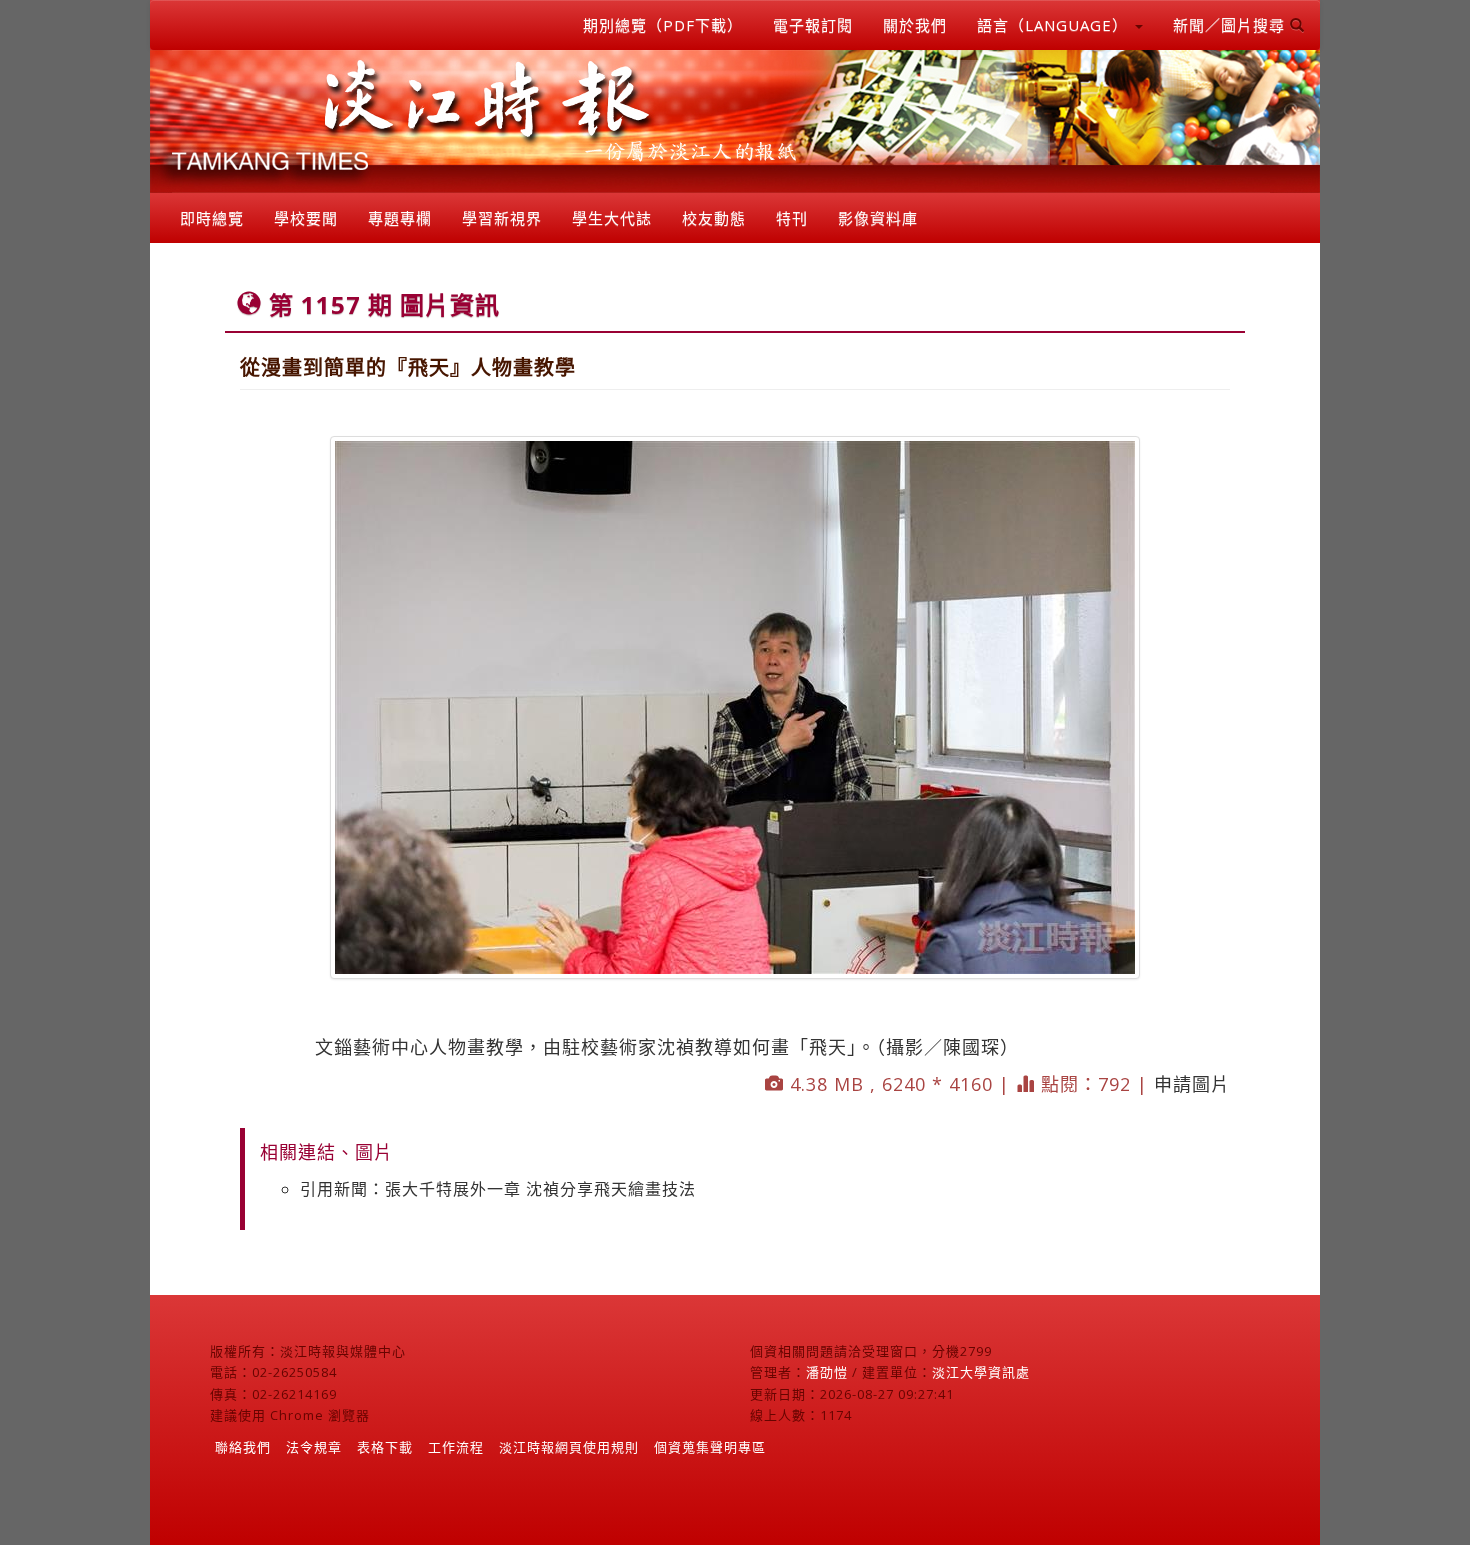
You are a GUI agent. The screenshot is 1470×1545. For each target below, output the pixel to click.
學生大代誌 (612, 218)
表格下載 (385, 1447)
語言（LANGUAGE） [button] (1055, 25)
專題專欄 (400, 218)
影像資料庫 (878, 218)
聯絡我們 (243, 1447)
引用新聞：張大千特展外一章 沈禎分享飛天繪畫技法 (498, 1189)
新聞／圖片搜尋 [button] (1231, 25)
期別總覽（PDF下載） (663, 25)
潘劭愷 (827, 1372)
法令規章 (314, 1447)
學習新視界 (502, 218)
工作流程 (456, 1447)
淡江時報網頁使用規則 (569, 1447)
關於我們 (915, 25)
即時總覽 (212, 218)
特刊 (792, 218)
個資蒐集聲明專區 (710, 1447)
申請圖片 (1192, 1084)
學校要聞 (306, 218)
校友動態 (714, 218)
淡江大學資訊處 (981, 1372)
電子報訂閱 (813, 25)
